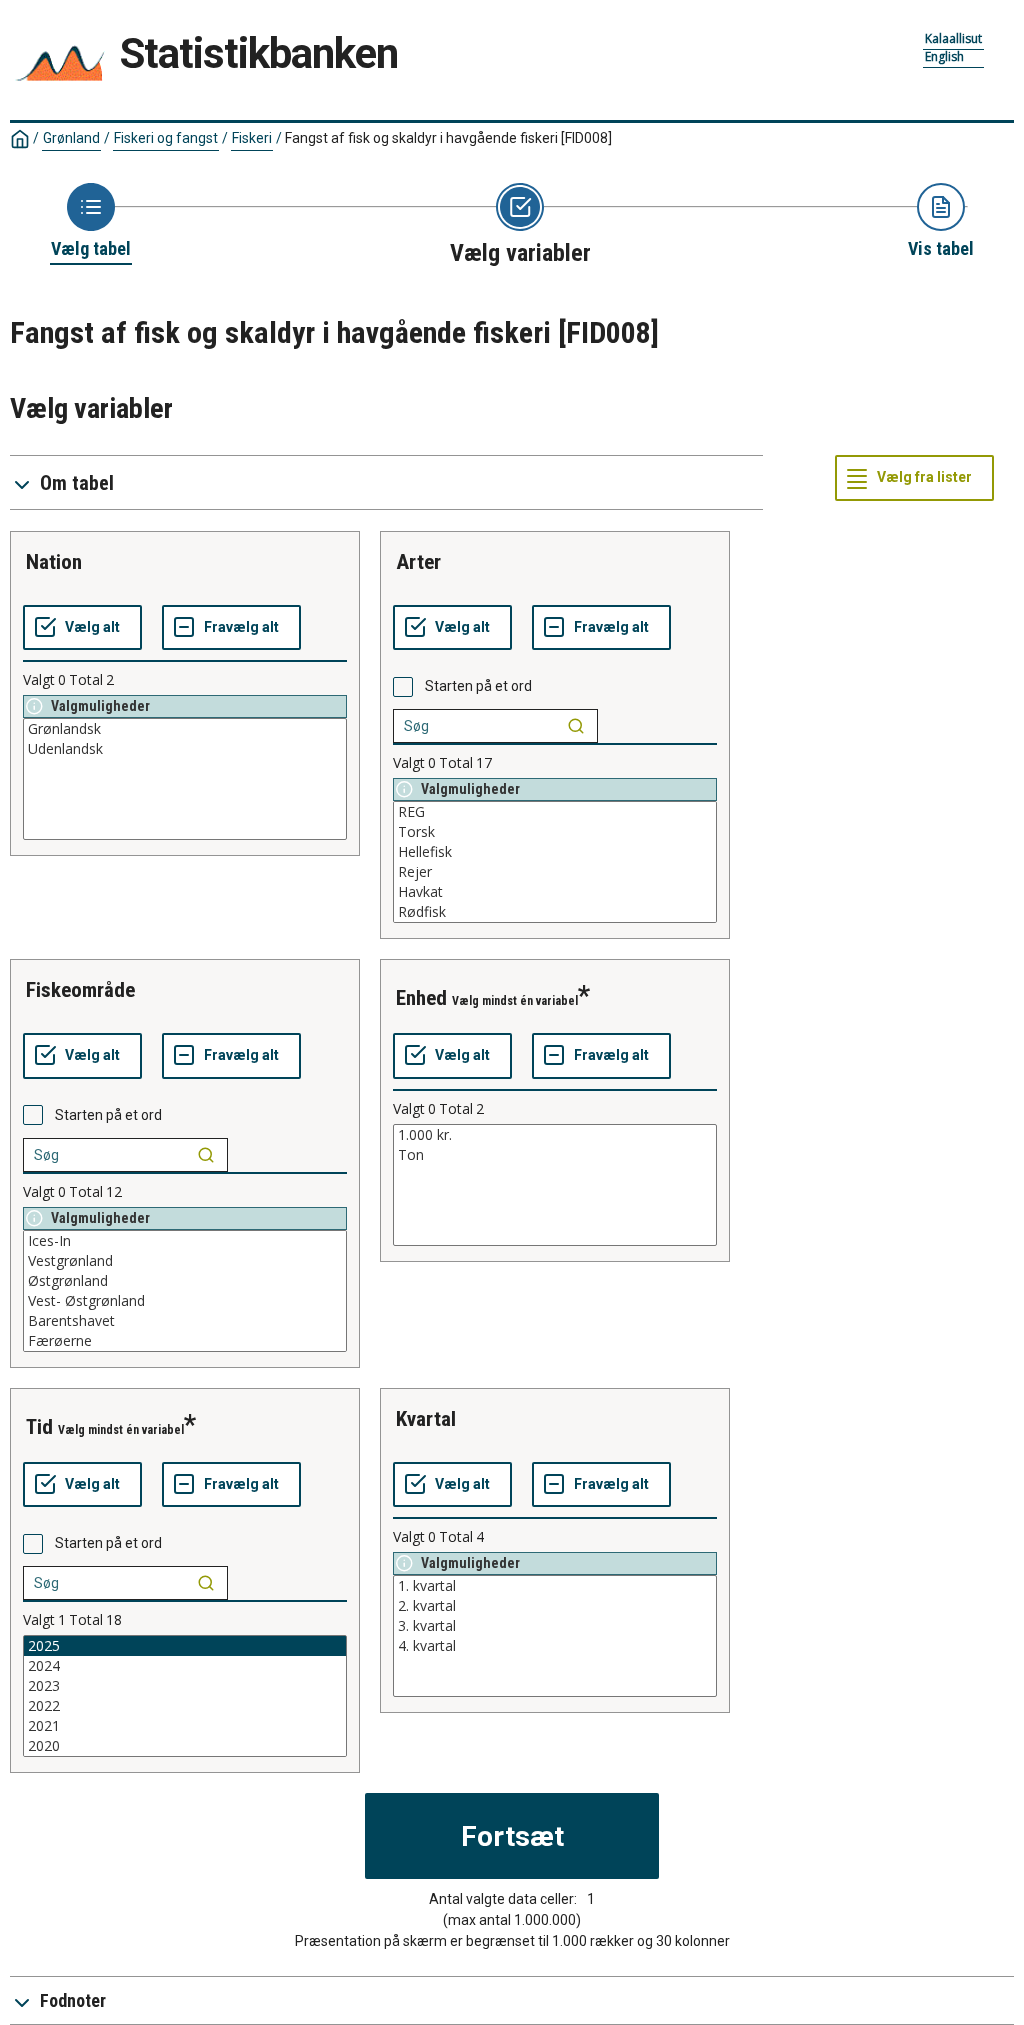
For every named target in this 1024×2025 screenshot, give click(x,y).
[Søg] (576, 726)
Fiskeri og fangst (166, 138)
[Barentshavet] (185, 1321)
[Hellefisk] (555, 852)
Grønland (71, 138)
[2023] (185, 1686)
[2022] (185, 1706)
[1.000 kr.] (555, 1135)
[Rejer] (555, 872)
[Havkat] (555, 892)
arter (418, 562)
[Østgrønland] (185, 1281)
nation (54, 562)
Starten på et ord (478, 686)
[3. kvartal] (555, 1626)
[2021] (185, 1726)
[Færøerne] (185, 1341)
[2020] (185, 1746)
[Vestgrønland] (185, 1261)
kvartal (426, 1419)
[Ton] (555, 1155)
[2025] (185, 1646)
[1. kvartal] (555, 1586)
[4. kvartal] (555, 1646)
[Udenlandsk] (185, 749)
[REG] (555, 812)
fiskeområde (80, 990)
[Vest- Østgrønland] (185, 1301)
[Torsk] (555, 832)
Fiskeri (252, 138)
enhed (421, 998)
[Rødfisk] (555, 912)
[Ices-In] (185, 1241)
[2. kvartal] (555, 1606)
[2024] (185, 1666)
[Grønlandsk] (185, 729)
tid (39, 1427)
